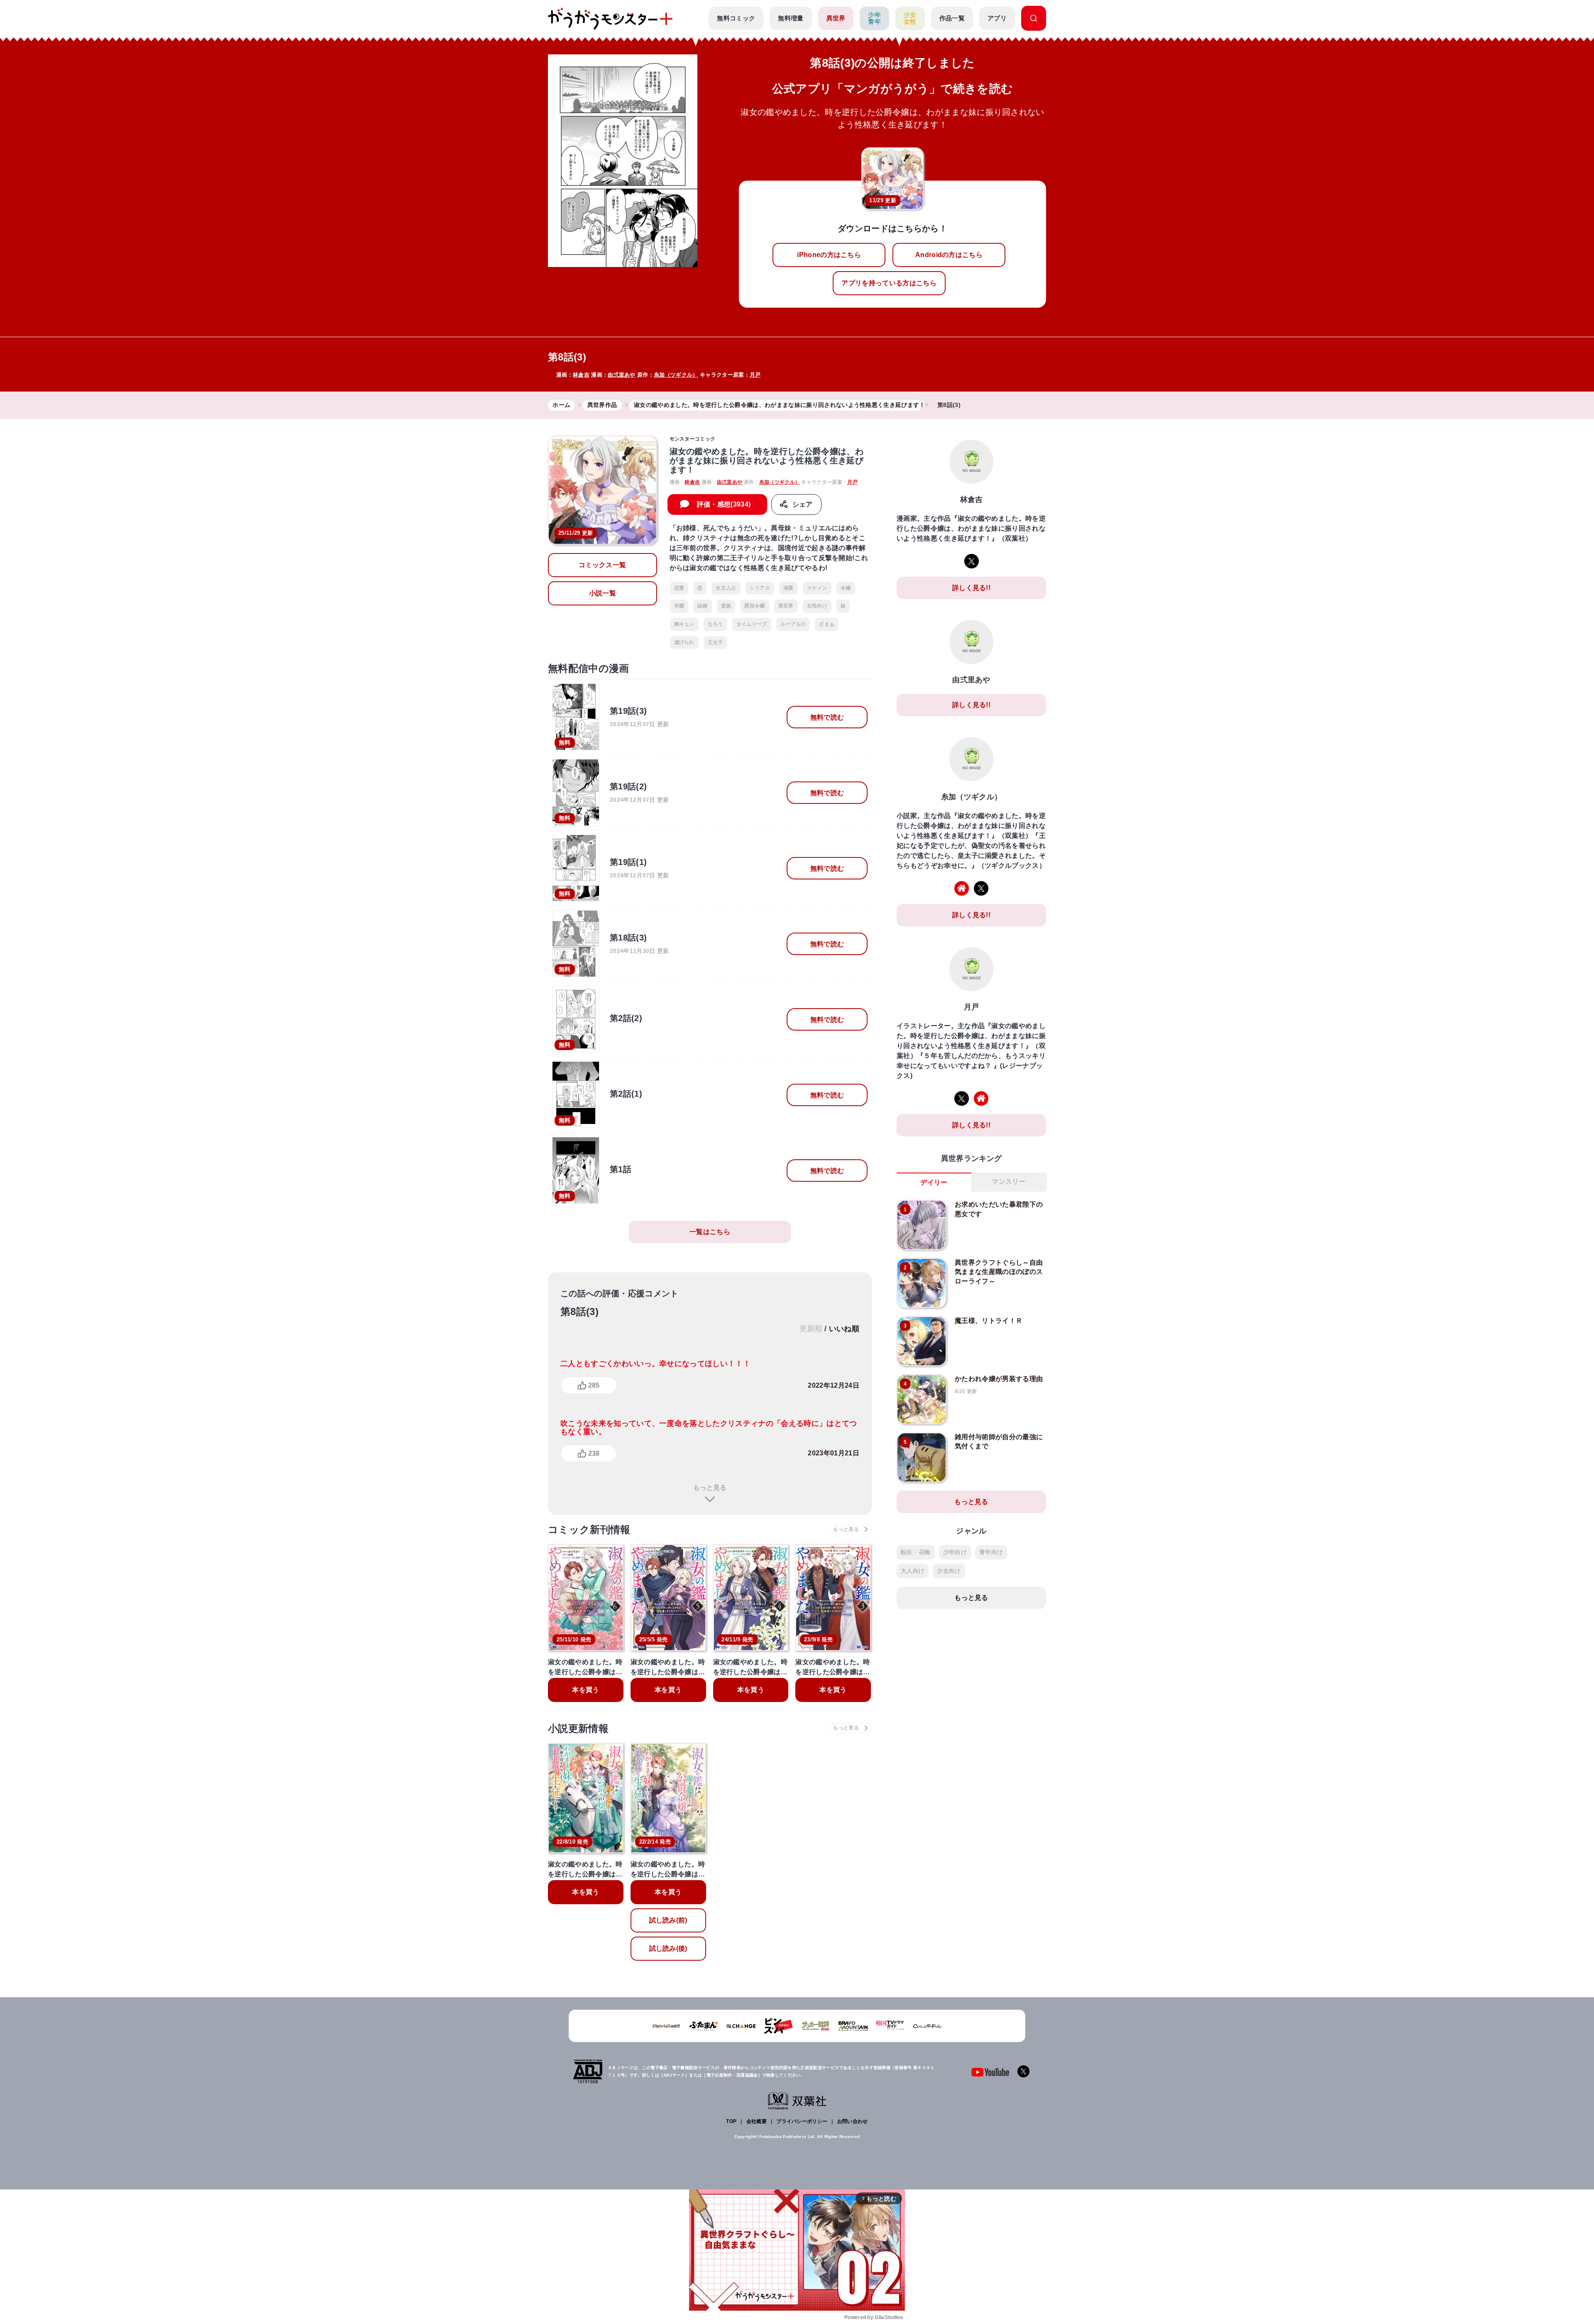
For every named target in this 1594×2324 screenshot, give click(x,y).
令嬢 (846, 588)
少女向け (949, 1571)
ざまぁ (827, 624)
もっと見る (710, 1488)
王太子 (715, 642)
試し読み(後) (668, 1948)
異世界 (836, 18)
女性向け (817, 606)
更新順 (811, 1329)
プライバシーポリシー (802, 2121)
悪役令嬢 (754, 606)
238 (594, 1453)
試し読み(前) (668, 1920)
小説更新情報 (578, 1728)
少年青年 (874, 18)
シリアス (760, 588)
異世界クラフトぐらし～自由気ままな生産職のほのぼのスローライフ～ (999, 1272)
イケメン (817, 588)
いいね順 (844, 1329)
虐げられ (684, 642)
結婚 (703, 606)
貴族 (726, 606)
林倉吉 (581, 375)
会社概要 (757, 2121)
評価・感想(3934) (724, 504)
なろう (715, 624)
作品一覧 (952, 18)
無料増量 (791, 18)
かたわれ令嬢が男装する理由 (999, 1379)
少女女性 (910, 18)
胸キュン (684, 624)
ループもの (793, 624)
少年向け (955, 1552)
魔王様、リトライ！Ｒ (989, 1321)
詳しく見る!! (971, 588)
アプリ (997, 18)
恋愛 (679, 588)
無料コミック (736, 18)
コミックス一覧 (602, 565)
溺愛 (788, 588)
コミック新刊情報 (589, 1529)
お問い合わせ (853, 2121)
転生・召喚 (916, 1552)
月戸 (755, 375)
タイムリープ (752, 624)
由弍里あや (622, 375)
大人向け (913, 1571)
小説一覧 (603, 593)
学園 (679, 606)
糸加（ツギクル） (676, 375)
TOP (731, 2121)
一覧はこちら (710, 1232)
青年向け (991, 1552)
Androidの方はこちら (949, 255)
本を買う (586, 1690)
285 (594, 1385)
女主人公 (726, 588)
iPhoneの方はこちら (829, 255)
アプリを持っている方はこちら (889, 283)
